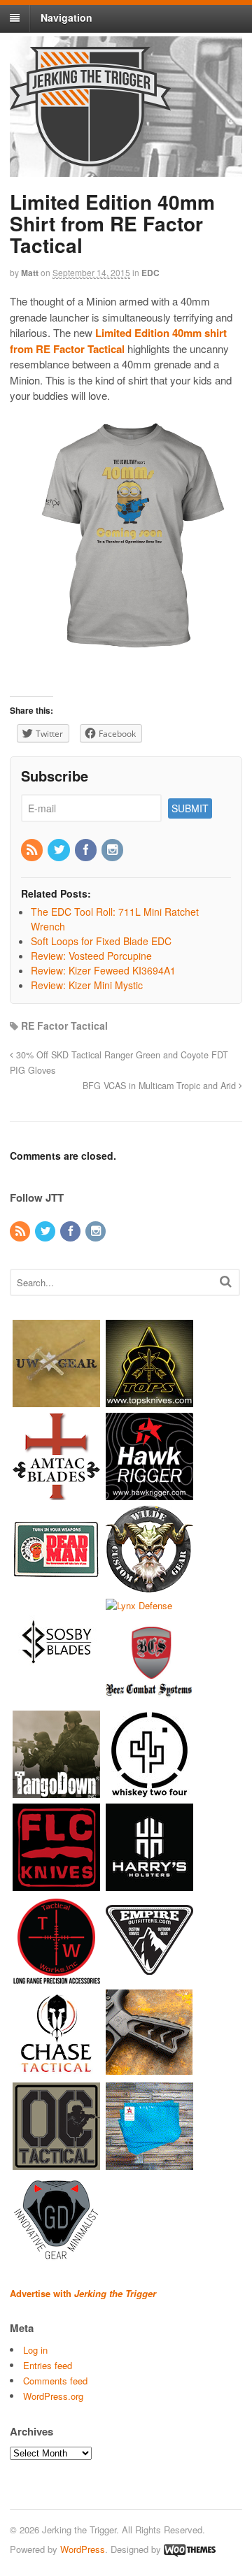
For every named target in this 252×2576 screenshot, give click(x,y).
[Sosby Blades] (56, 1679)
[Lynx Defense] (139, 1605)
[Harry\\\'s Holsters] (149, 1884)
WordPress (83, 2549)
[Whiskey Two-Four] (149, 1791)
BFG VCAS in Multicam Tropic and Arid (161, 1086)
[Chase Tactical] (56, 2070)
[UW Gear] (56, 1400)
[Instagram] (113, 850)
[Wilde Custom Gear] (149, 1586)
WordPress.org (53, 2396)
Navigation (66, 17)
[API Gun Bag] (149, 2163)
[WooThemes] (190, 2549)
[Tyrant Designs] (149, 2070)
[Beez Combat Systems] (149, 1698)
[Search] (226, 1281)
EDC (150, 273)
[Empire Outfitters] (149, 1977)
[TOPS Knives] (149, 1400)
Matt (30, 273)
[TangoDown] (56, 1791)
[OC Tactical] (56, 2163)
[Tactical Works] (56, 1977)
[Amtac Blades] (56, 1493)
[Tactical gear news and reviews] (90, 159)
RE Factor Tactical (64, 1026)
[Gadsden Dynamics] (56, 2256)
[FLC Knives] (56, 1884)
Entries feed (48, 2365)
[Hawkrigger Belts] (149, 1493)
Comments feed (55, 2381)
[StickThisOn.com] (56, 1586)
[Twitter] (59, 850)
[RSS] (33, 850)
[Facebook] (87, 850)
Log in (35, 2350)
